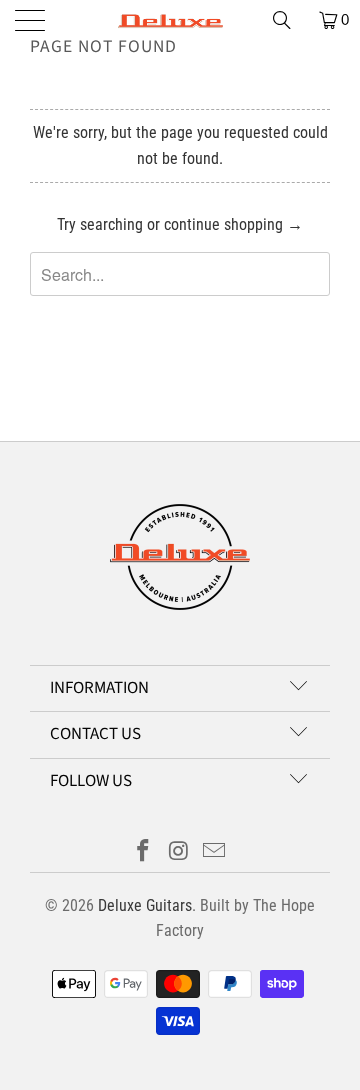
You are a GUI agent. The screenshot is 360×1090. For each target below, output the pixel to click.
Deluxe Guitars (145, 905)
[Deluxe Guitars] (180, 20)
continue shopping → (233, 224)
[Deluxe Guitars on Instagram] (179, 852)
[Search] (289, 20)
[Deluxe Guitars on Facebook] (143, 852)
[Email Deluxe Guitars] (215, 852)
